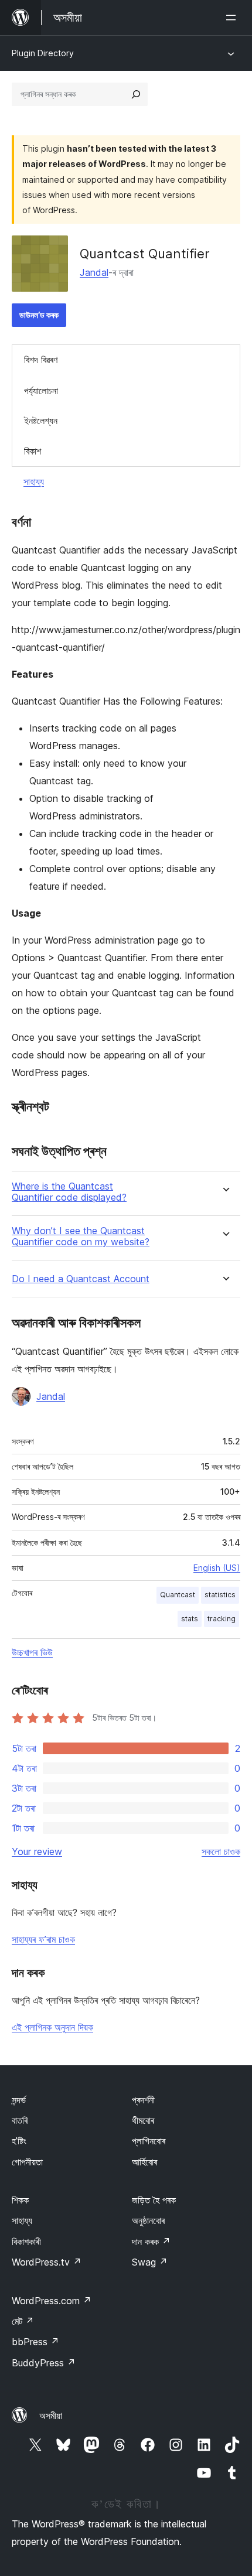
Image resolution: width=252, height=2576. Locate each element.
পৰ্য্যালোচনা (41, 391)
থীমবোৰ (143, 2120)
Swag (150, 2262)
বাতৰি (20, 2120)
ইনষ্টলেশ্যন (41, 421)
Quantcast (178, 1595)
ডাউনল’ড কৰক (39, 315)
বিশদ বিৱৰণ (41, 360)
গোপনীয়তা (27, 2162)
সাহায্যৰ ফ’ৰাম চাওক (43, 1939)
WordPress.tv (47, 2262)
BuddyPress (44, 2363)
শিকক (20, 2200)
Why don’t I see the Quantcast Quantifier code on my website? (81, 1236)
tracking (222, 1619)
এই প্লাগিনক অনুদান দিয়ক (52, 2027)
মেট (23, 2321)
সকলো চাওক (221, 1851)
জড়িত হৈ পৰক (154, 2200)
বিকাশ (33, 451)
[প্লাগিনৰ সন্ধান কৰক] (136, 94)
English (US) (217, 1568)
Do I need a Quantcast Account (81, 1279)
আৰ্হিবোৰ (144, 2162)
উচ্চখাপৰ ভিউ (32, 1652)
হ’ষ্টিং (19, 2141)
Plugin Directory (43, 53)
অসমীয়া (51, 2416)
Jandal (94, 272)
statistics (220, 1595)
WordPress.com (52, 2301)
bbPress (35, 2342)
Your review (37, 1851)
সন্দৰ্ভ (19, 2100)
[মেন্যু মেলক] (233, 18)
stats (190, 1619)
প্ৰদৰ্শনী (143, 2100)
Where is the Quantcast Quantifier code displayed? (69, 1192)
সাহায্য (34, 481)
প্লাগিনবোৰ (149, 2141)
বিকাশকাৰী (26, 2242)
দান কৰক (151, 2242)
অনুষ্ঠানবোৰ (148, 2220)
